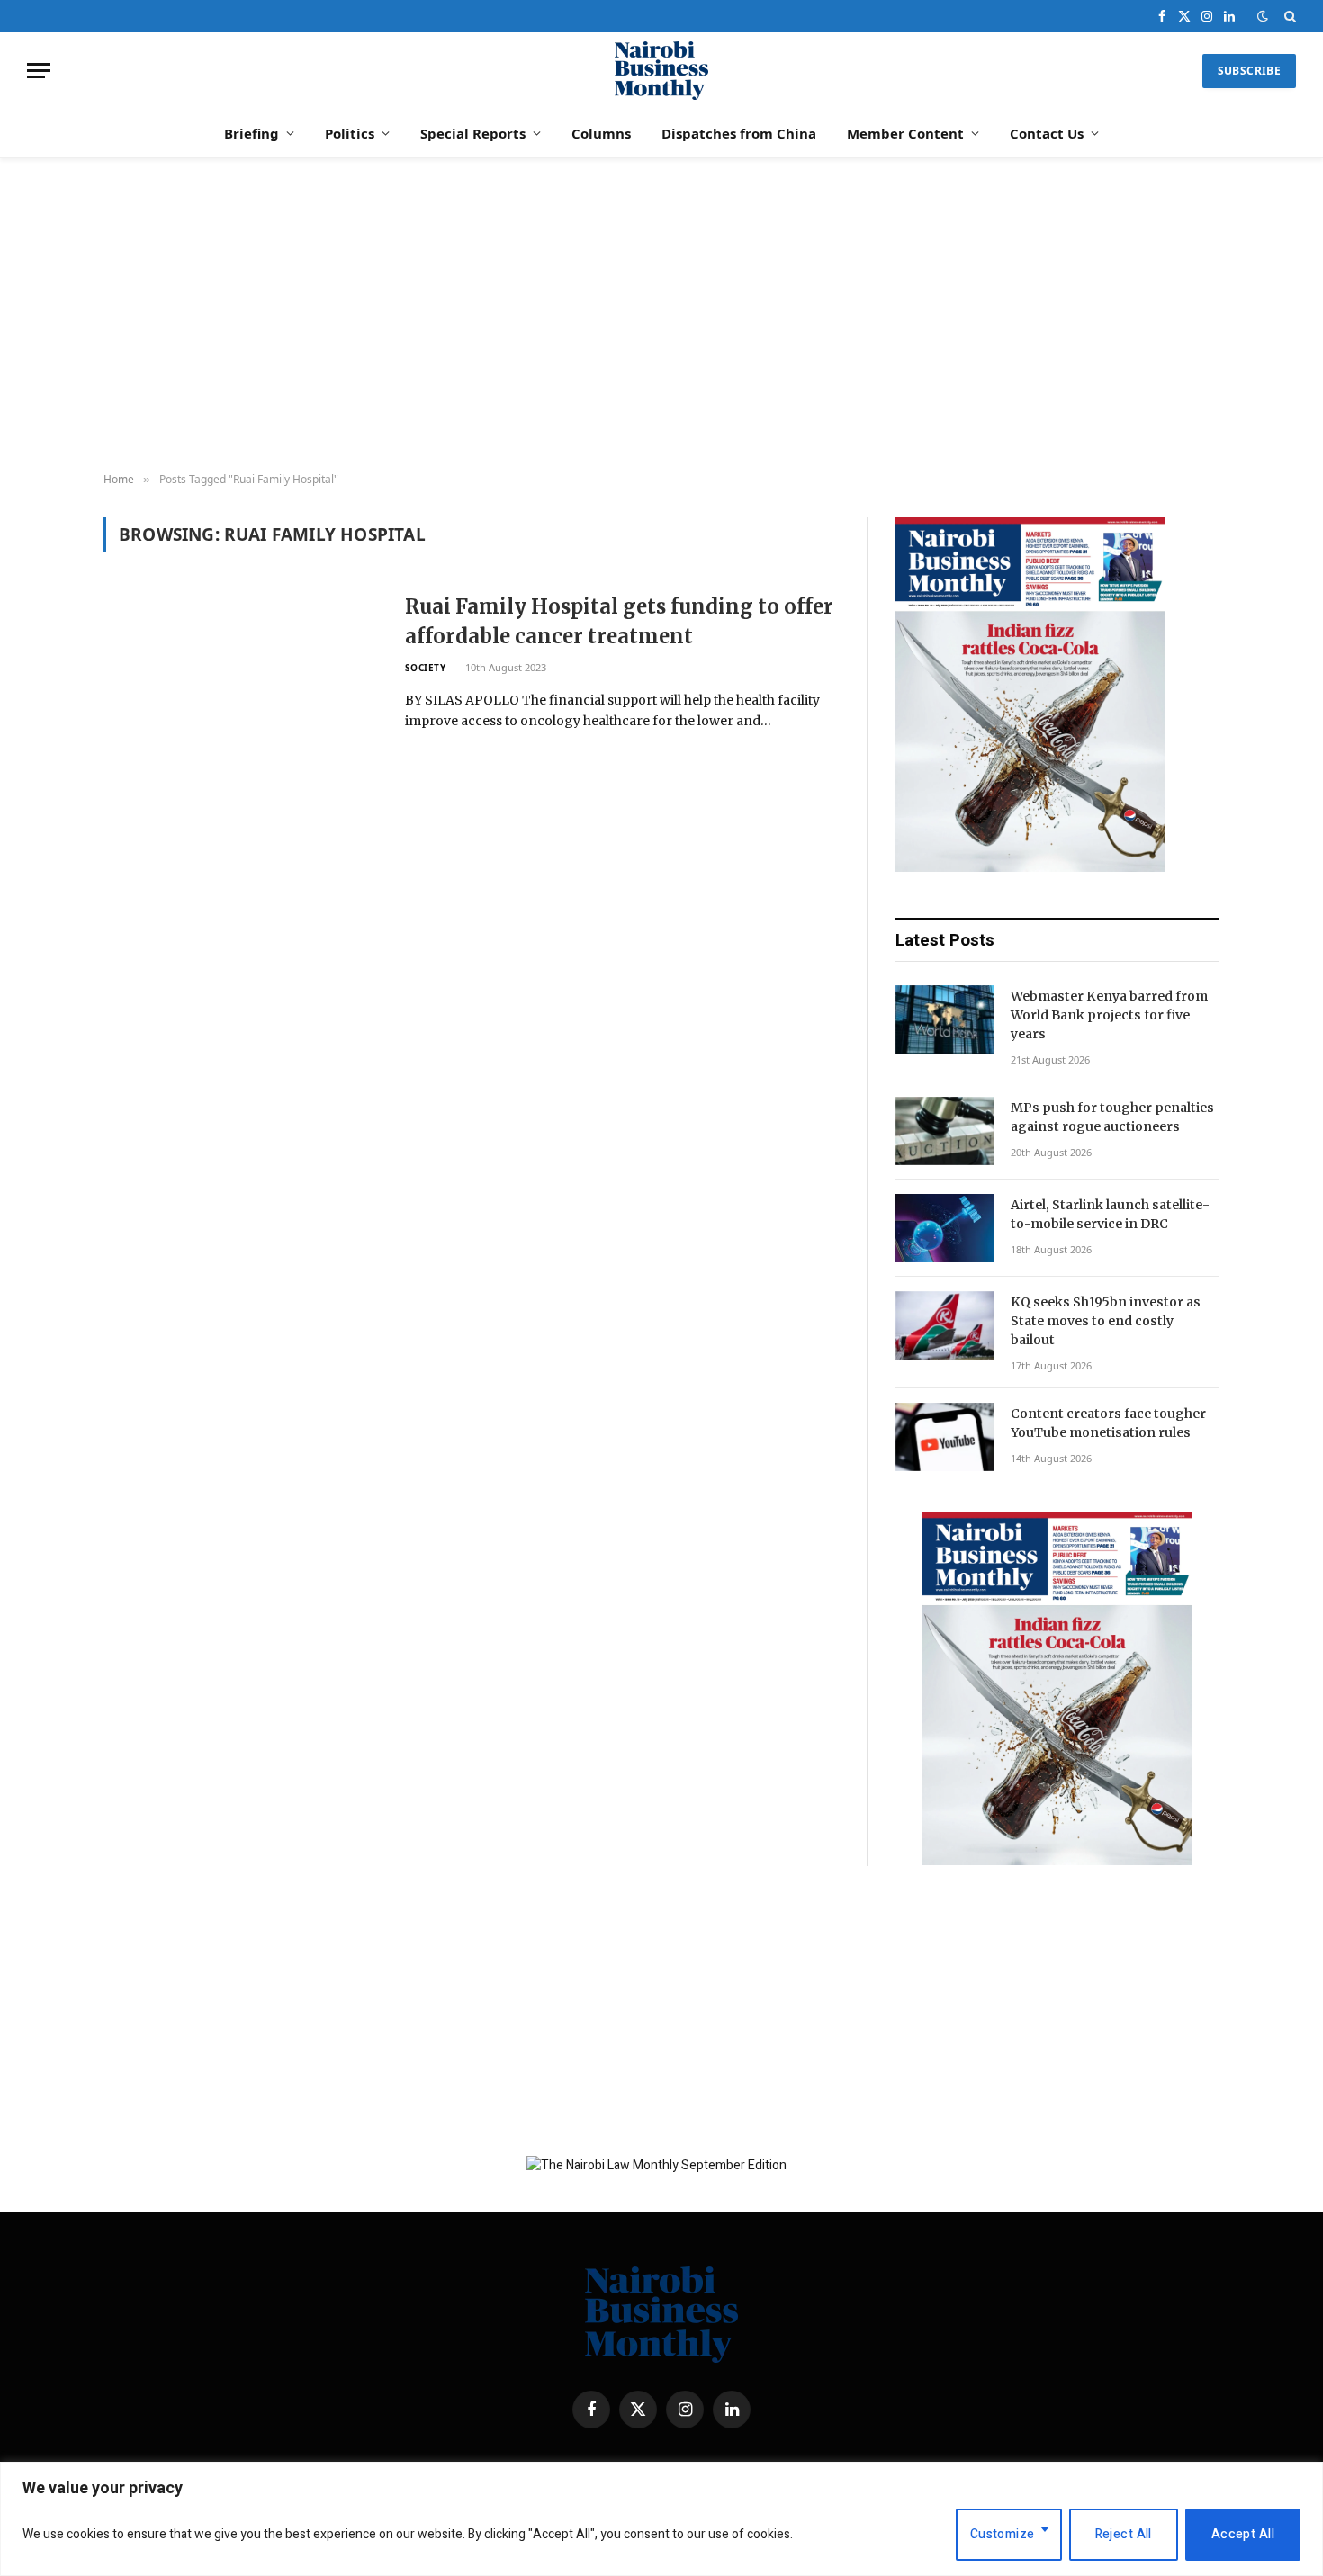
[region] (661, 2519)
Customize (1003, 2534)
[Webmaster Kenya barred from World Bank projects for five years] (945, 1019)
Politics (350, 133)
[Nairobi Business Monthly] (661, 71)
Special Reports (473, 133)
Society (426, 668)
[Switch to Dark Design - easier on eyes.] (1263, 17)
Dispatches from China (739, 133)
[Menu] (39, 71)
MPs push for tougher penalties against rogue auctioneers (1112, 1117)
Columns (601, 133)
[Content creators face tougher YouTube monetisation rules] (945, 1437)
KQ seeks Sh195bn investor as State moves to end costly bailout (1106, 1321)
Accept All (1243, 2534)
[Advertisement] (661, 316)
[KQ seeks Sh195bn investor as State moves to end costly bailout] (945, 1325)
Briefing (252, 133)
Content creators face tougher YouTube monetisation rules (1108, 1423)
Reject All (1124, 2534)
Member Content (905, 133)
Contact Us (1047, 133)
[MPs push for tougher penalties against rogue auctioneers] (945, 1131)
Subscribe (1249, 71)
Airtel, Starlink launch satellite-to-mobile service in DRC (1110, 1214)
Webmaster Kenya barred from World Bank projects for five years (1109, 1015)
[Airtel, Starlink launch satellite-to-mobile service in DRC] (945, 1228)
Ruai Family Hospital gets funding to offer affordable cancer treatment (619, 621)
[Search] (1288, 16)
